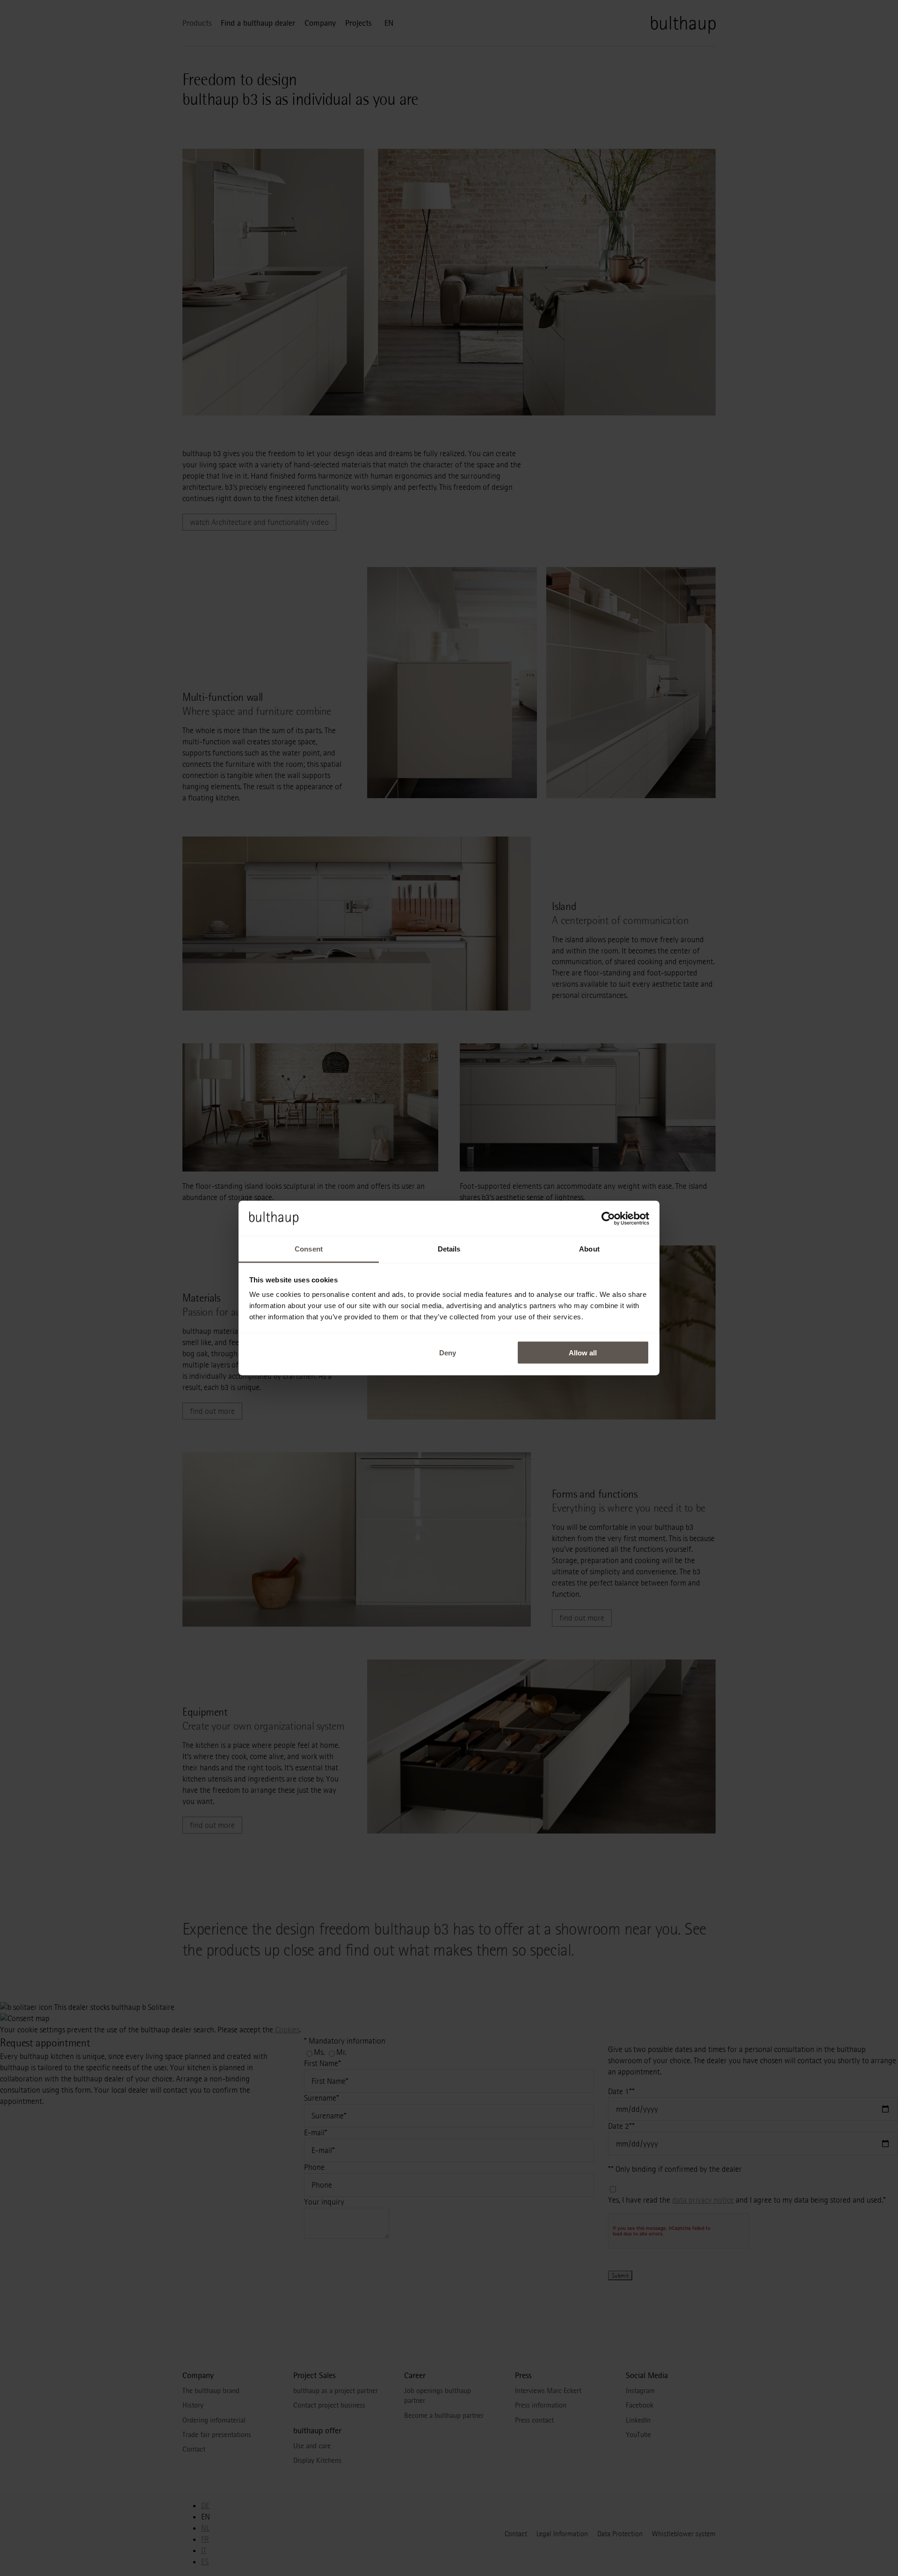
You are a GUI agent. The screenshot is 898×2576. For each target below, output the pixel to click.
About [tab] (589, 1249)
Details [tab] (449, 1249)
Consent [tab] (309, 1249)
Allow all (583, 1352)
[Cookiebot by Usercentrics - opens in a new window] (608, 1218)
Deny (448, 1352)
